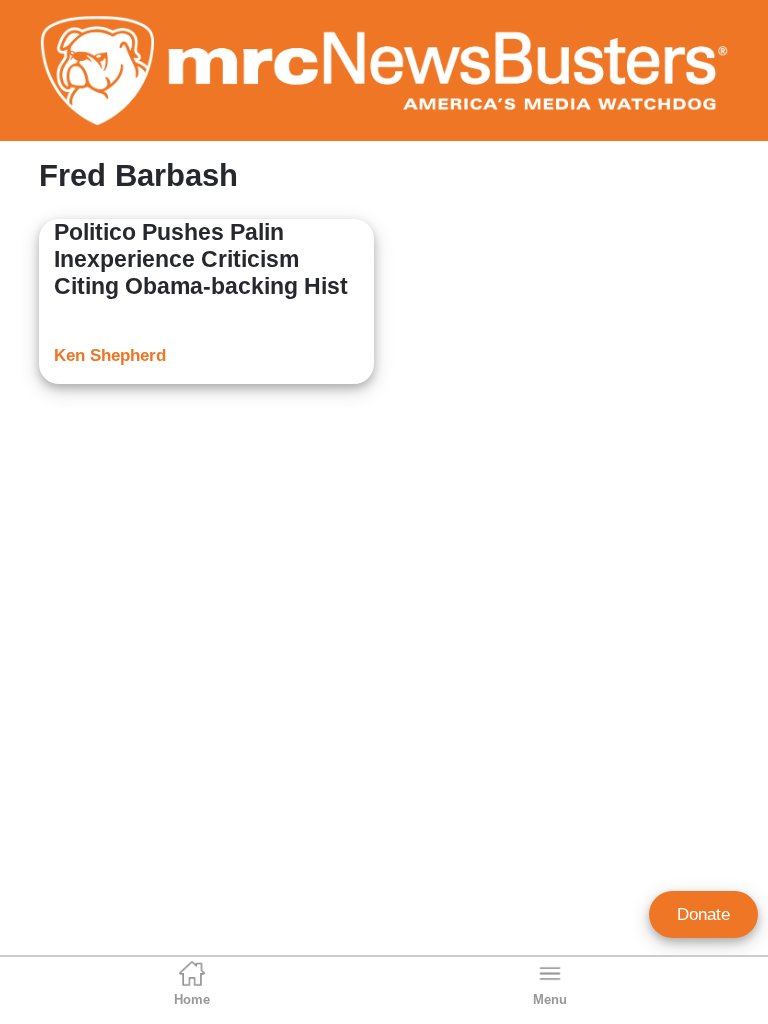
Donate (703, 914)
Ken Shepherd (110, 355)
